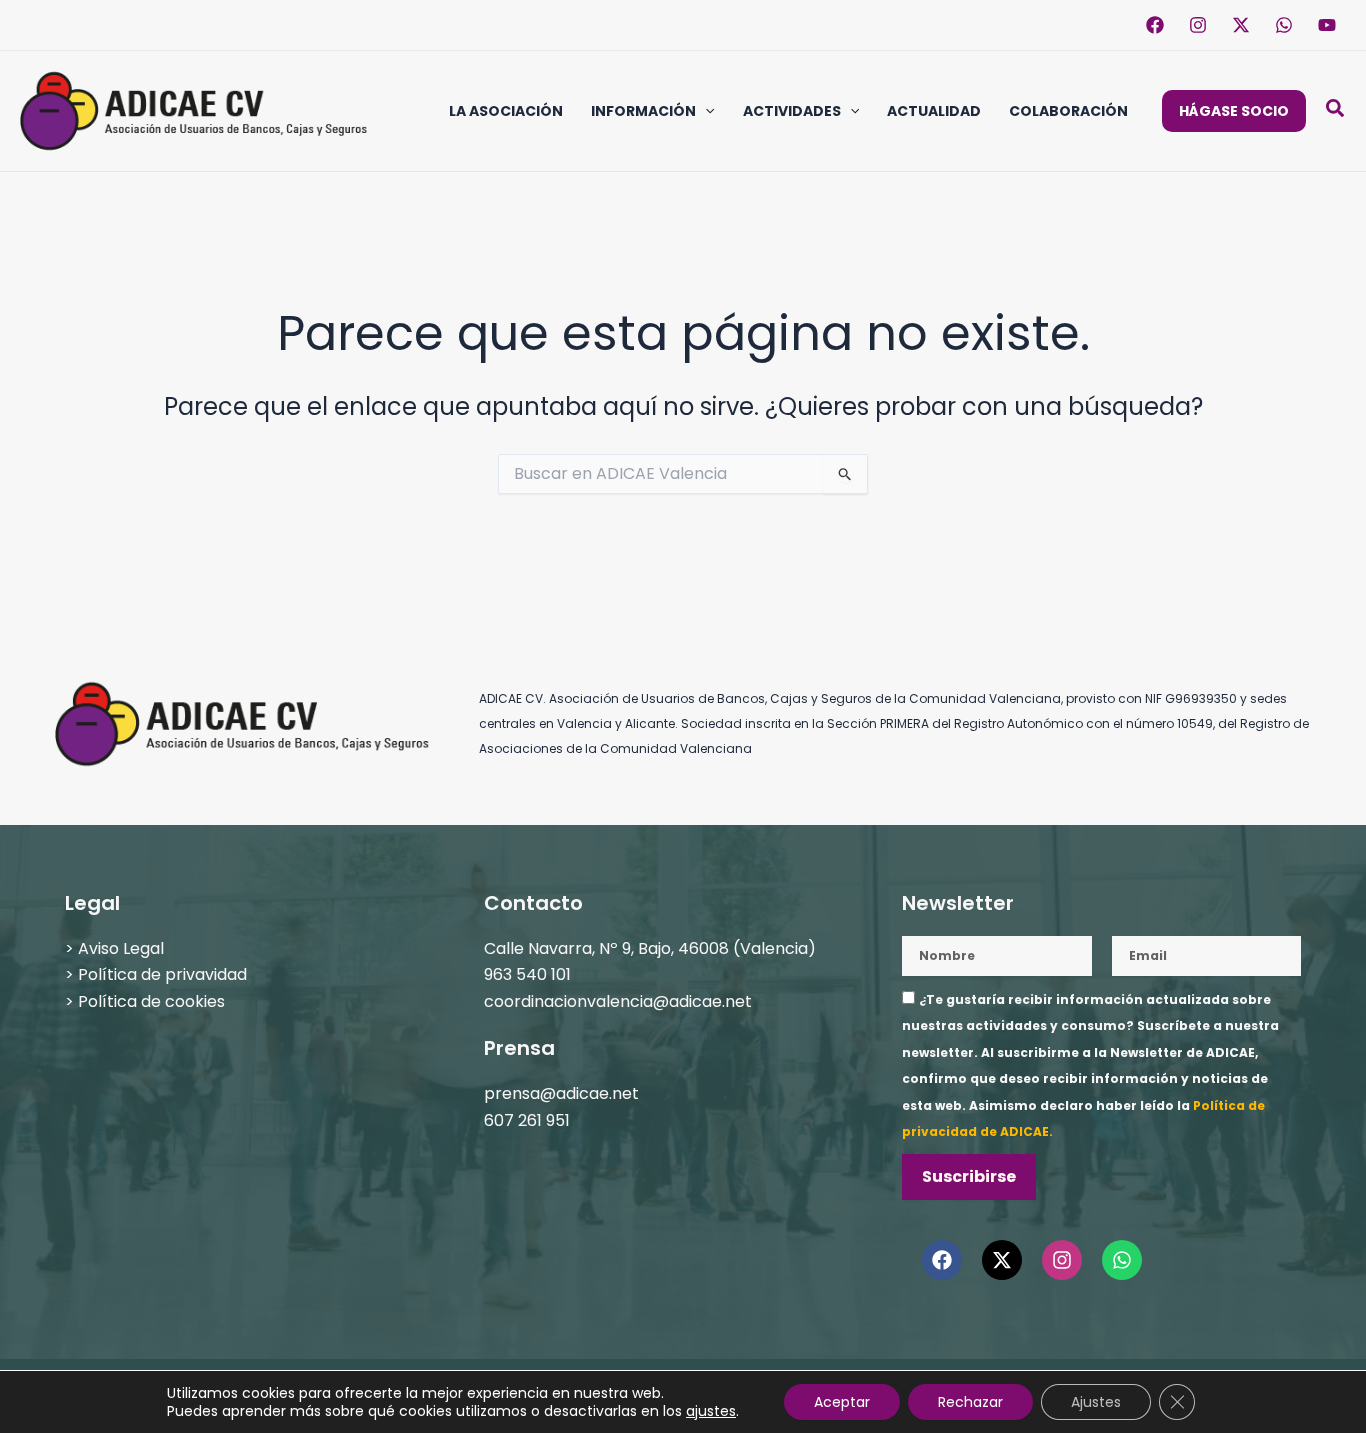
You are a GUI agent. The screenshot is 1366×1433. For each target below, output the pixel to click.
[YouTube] (1327, 25)
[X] (1241, 25)
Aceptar (842, 1402)
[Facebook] (1155, 25)
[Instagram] (1198, 25)
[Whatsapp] (1284, 25)
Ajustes (1096, 1402)
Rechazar (970, 1402)
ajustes (711, 1411)
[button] (705, 111)
